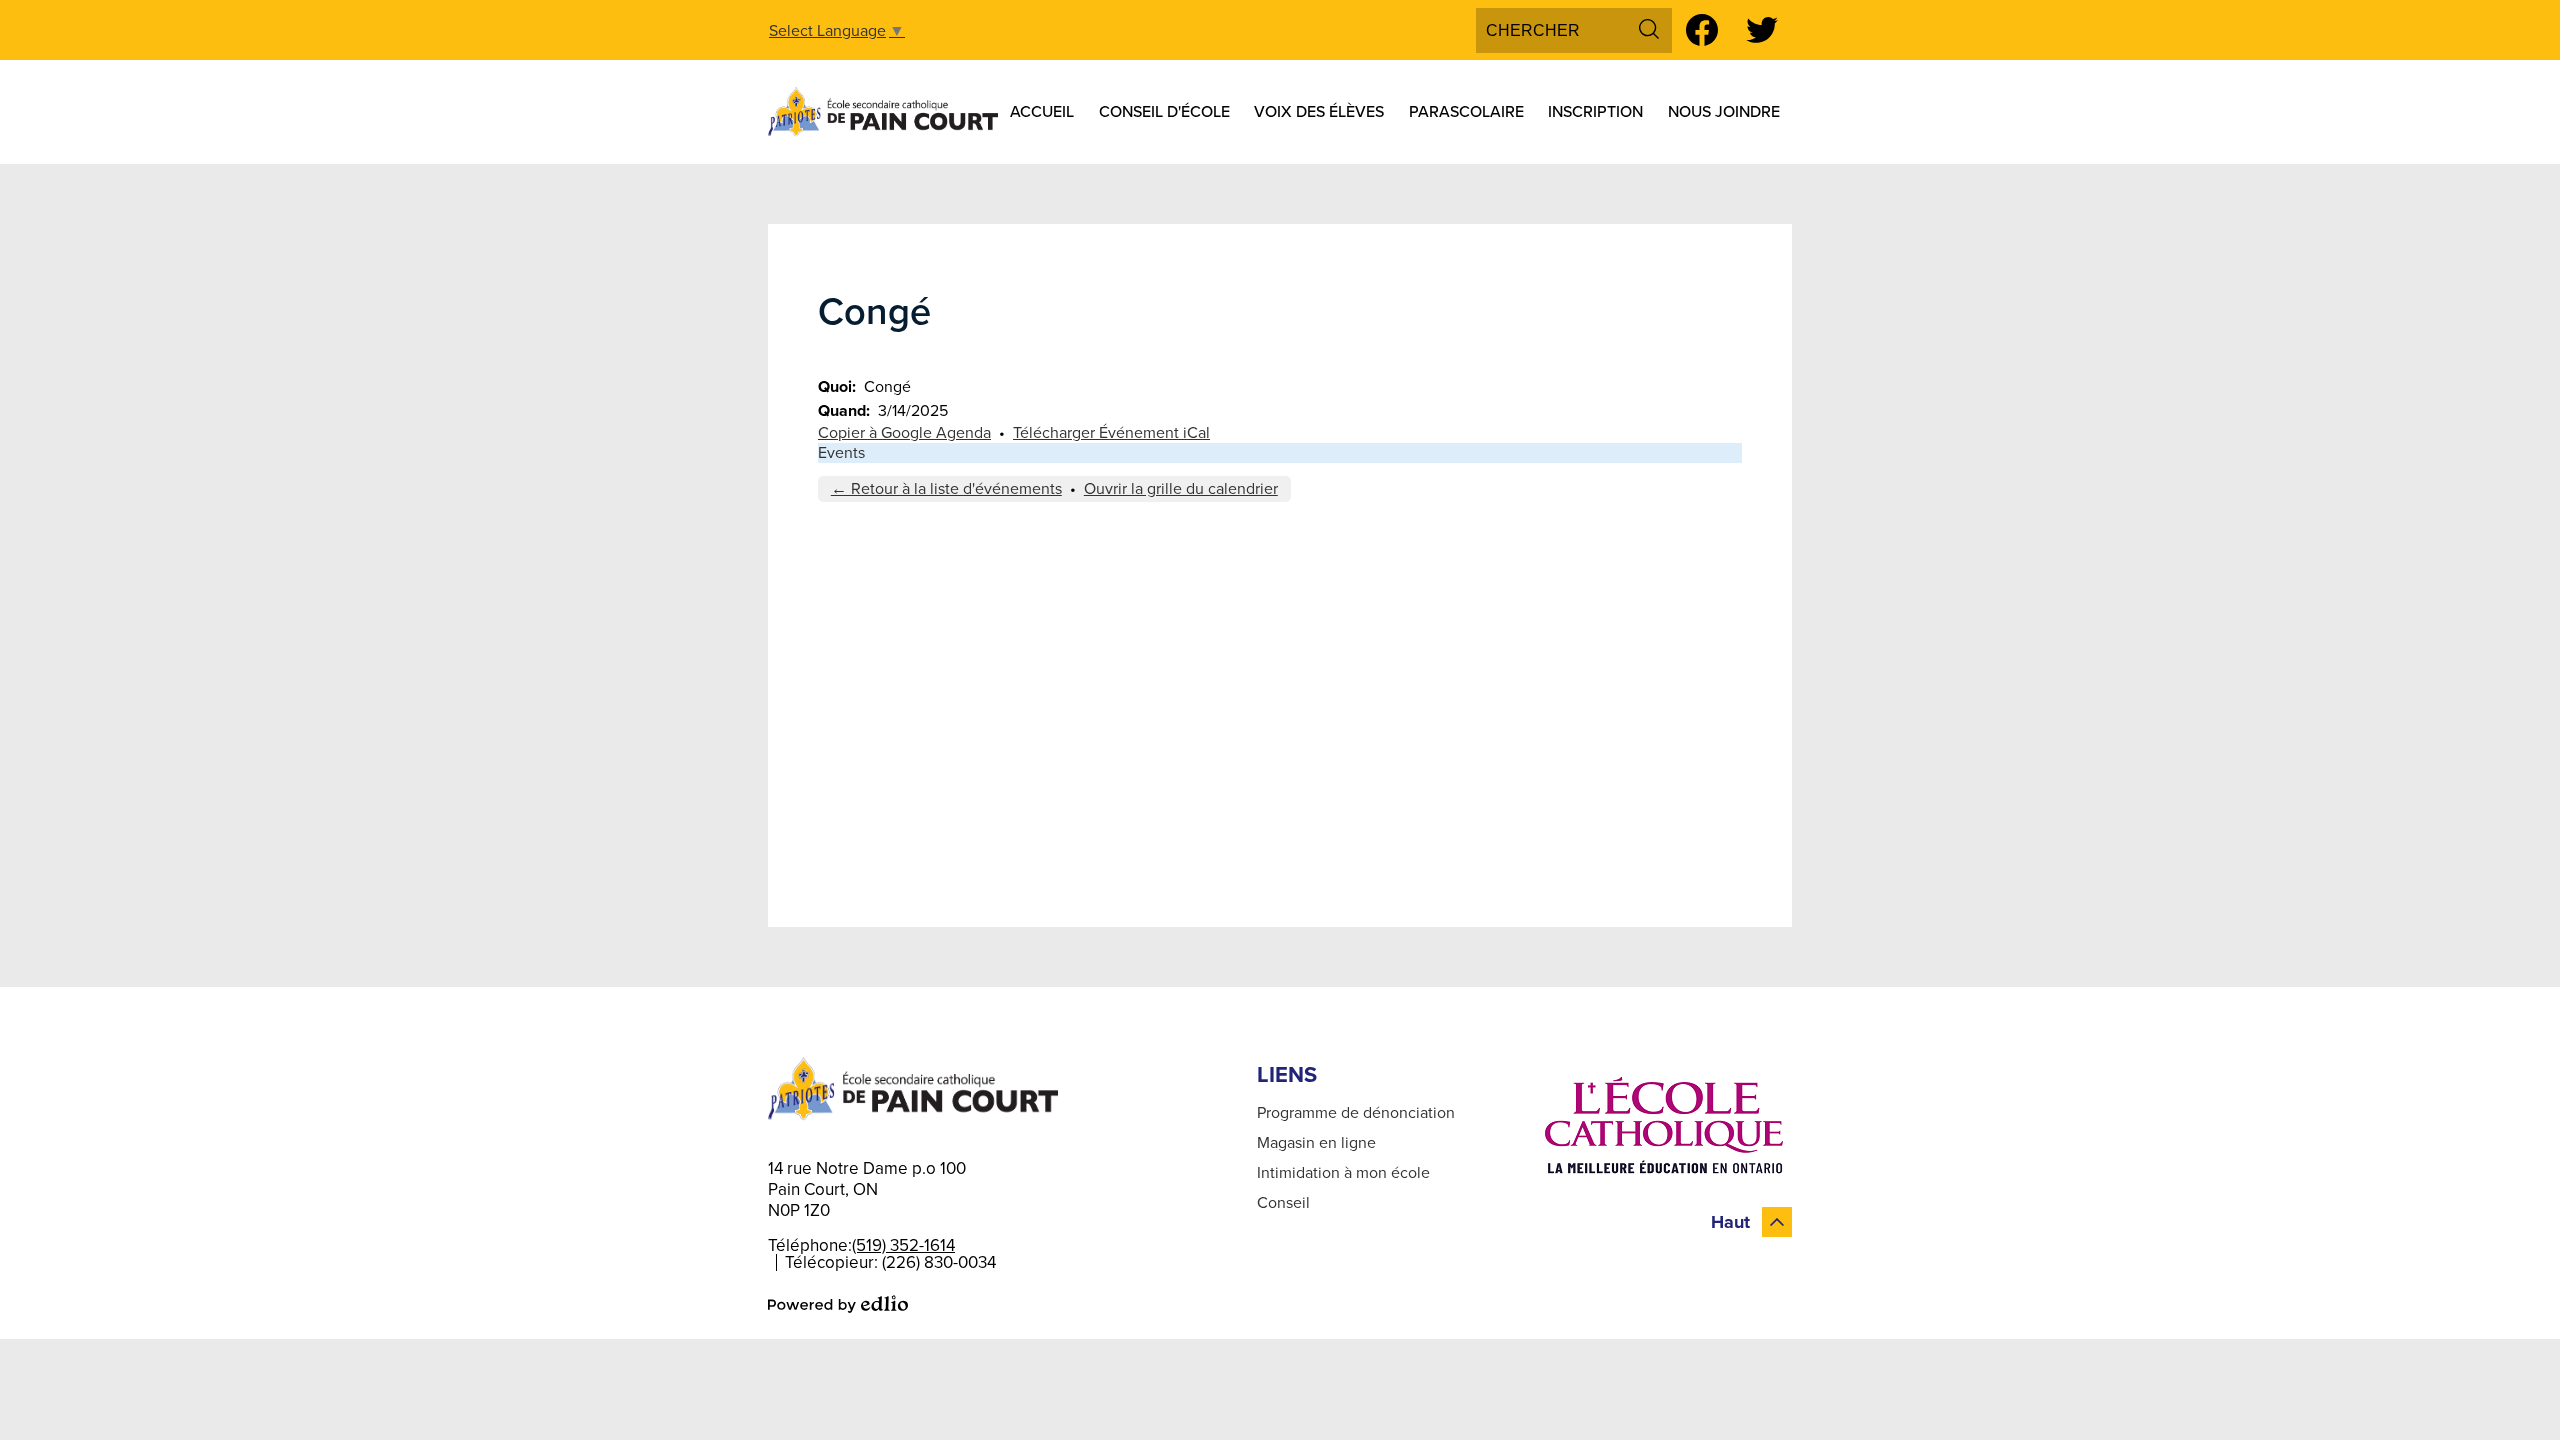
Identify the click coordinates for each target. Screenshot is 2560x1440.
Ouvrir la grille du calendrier (1181, 489)
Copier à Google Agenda (904, 433)
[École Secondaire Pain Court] (883, 112)
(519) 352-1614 (903, 1245)
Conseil (1283, 1203)
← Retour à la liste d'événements (946, 489)
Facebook (1702, 30)
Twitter (1762, 30)
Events (841, 453)
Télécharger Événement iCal (1111, 433)
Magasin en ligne (1316, 1143)
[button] (1042, 112)
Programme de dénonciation (1356, 1113)
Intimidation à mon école (1343, 1173)
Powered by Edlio (838, 1304)
